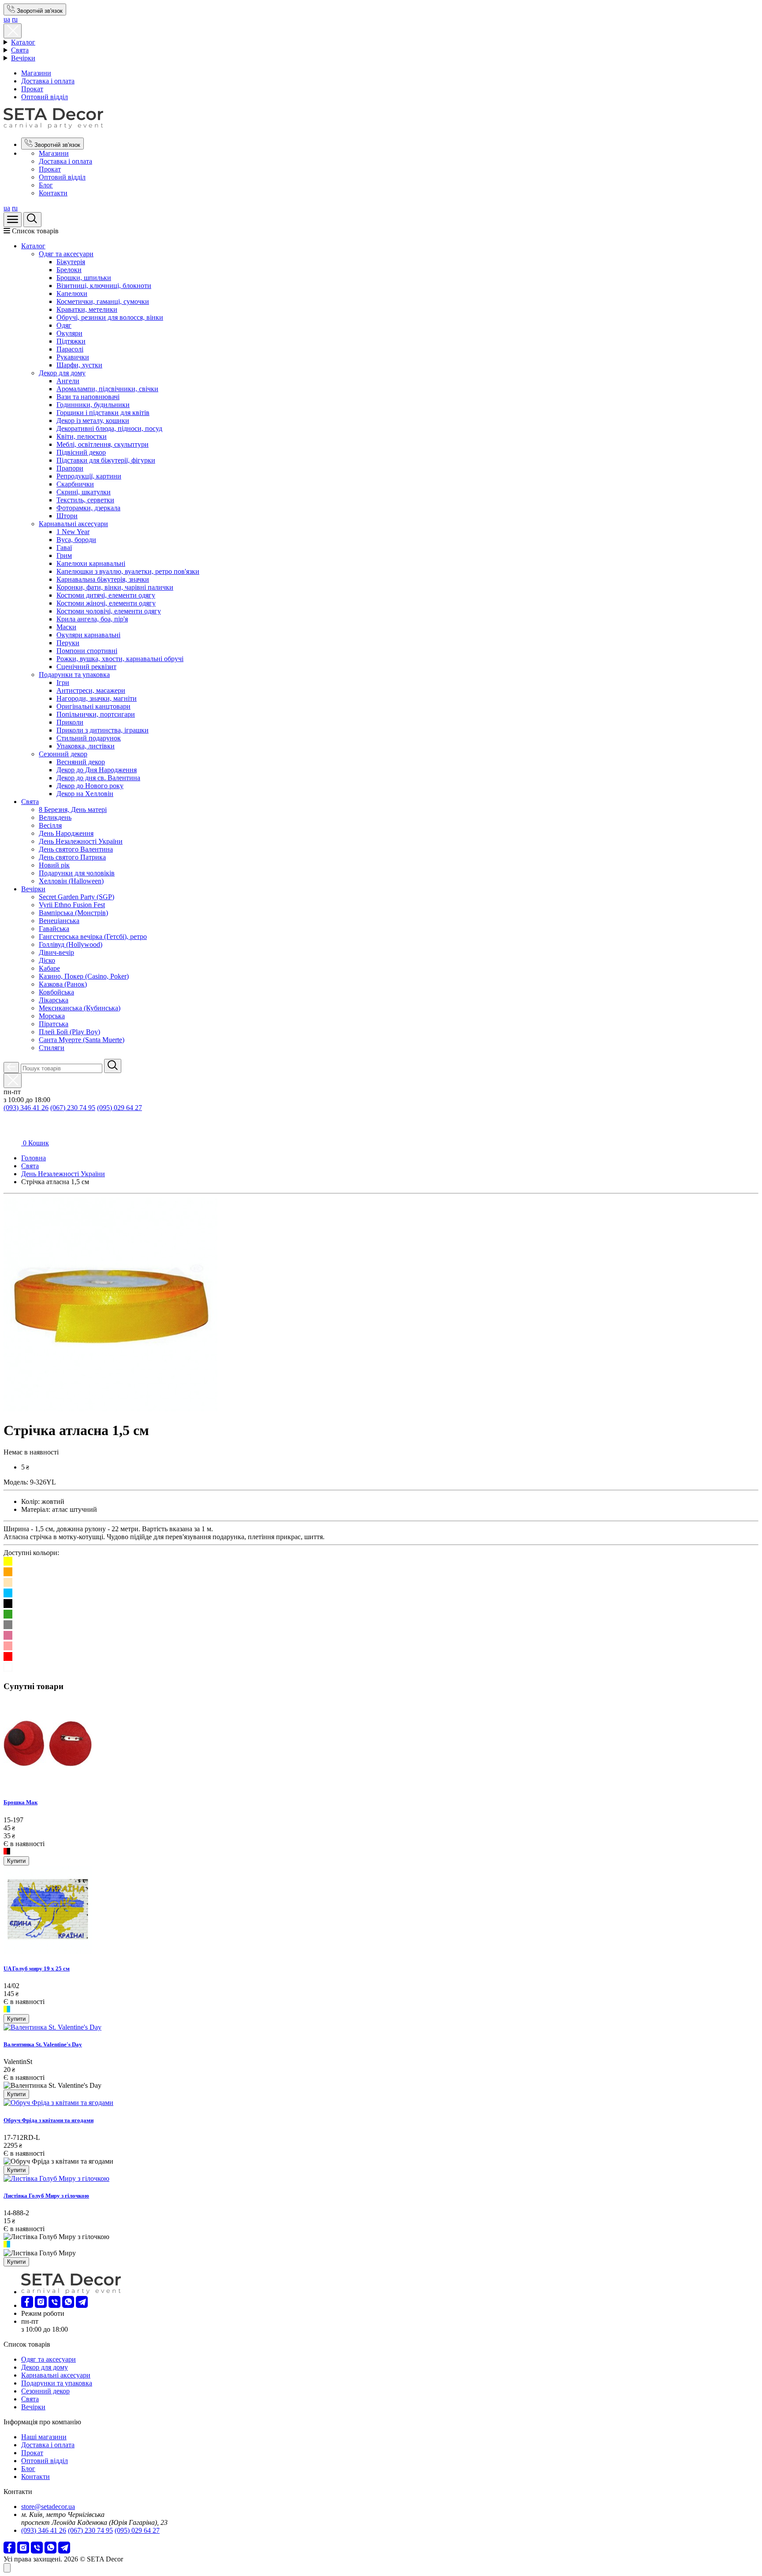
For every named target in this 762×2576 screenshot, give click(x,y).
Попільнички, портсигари (96, 714)
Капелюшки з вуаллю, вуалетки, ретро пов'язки (128, 571)
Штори (67, 516)
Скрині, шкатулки (84, 492)
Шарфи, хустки (79, 365)
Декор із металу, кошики (93, 421)
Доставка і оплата (48, 81)
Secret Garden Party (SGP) (77, 897)
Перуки (68, 643)
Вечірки (23, 58)
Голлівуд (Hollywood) (71, 944)
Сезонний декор (63, 754)
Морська (52, 1016)
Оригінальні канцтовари (93, 706)
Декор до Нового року (90, 786)
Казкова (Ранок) (63, 984)
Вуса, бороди (76, 540)
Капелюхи (72, 293)
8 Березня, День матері (73, 809)
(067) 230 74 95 (73, 1108)
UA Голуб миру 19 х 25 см (37, 1968)
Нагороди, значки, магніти (97, 698)
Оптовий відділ (45, 97)
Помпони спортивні (87, 651)
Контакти (53, 193)
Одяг (64, 325)
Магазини (36, 73)
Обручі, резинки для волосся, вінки (110, 317)
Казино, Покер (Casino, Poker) (84, 976)
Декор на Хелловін (85, 794)
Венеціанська (59, 921)
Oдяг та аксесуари (66, 254)
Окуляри (69, 333)
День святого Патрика (72, 857)
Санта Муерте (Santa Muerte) (82, 1040)
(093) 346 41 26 (26, 1108)
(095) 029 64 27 (120, 1108)
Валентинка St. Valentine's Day (43, 2044)
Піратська (54, 1024)
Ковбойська (56, 992)
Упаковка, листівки (86, 746)
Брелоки (69, 270)
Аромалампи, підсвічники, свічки (107, 389)
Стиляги (52, 1048)
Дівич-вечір (56, 952)
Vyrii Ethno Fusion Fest (72, 905)
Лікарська (54, 1000)
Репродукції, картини (89, 476)
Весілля (50, 825)
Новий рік (54, 865)
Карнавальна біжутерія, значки (103, 579)
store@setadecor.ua (48, 2507)
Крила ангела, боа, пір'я (92, 619)
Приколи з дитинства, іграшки (103, 730)
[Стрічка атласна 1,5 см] (110, 1409)
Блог (46, 185)
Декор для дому (62, 373)
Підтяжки (71, 341)
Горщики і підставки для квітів (103, 413)
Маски (66, 627)
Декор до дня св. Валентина (98, 778)
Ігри (63, 682)
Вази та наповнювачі (88, 397)
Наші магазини (44, 2437)
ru (15, 19)
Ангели (68, 381)
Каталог (23, 42)
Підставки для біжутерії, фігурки (106, 460)
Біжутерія (71, 262)
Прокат (32, 89)
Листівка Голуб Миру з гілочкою (46, 2196)
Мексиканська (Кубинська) (80, 1008)
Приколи (70, 722)
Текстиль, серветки (85, 500)
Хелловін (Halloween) (71, 881)
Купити (16, 1861)
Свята (20, 50)
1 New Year (73, 532)
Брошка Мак (21, 1802)
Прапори (70, 468)
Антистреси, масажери (91, 690)
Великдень (55, 817)
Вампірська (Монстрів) (73, 913)
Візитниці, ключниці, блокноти (104, 286)
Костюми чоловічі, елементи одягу (109, 611)
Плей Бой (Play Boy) (69, 1032)
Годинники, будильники (93, 405)
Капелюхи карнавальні (91, 563)
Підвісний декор (81, 452)
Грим (64, 555)
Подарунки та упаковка (74, 675)
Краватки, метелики (87, 309)
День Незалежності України (81, 841)
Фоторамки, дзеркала (88, 508)
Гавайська (54, 929)
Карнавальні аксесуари (73, 524)
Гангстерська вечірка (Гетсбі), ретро (93, 937)
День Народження (66, 833)
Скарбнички (75, 484)
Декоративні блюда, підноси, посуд (109, 428)
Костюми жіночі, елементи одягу (106, 603)
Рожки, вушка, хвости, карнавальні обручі (120, 659)
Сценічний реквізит (86, 667)
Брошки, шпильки (84, 278)
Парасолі (70, 349)
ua (7, 19)
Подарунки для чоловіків (77, 873)
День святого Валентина (76, 849)
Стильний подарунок (89, 738)
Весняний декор (81, 762)
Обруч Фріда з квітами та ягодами (49, 2120)
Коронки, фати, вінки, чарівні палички (115, 587)
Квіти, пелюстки (82, 436)
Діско (47, 960)
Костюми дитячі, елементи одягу (106, 595)
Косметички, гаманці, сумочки (103, 301)
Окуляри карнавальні (88, 635)
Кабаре (49, 968)
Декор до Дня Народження (97, 770)
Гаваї (64, 548)
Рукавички (73, 357)
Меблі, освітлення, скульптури (103, 444)
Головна (34, 1158)
